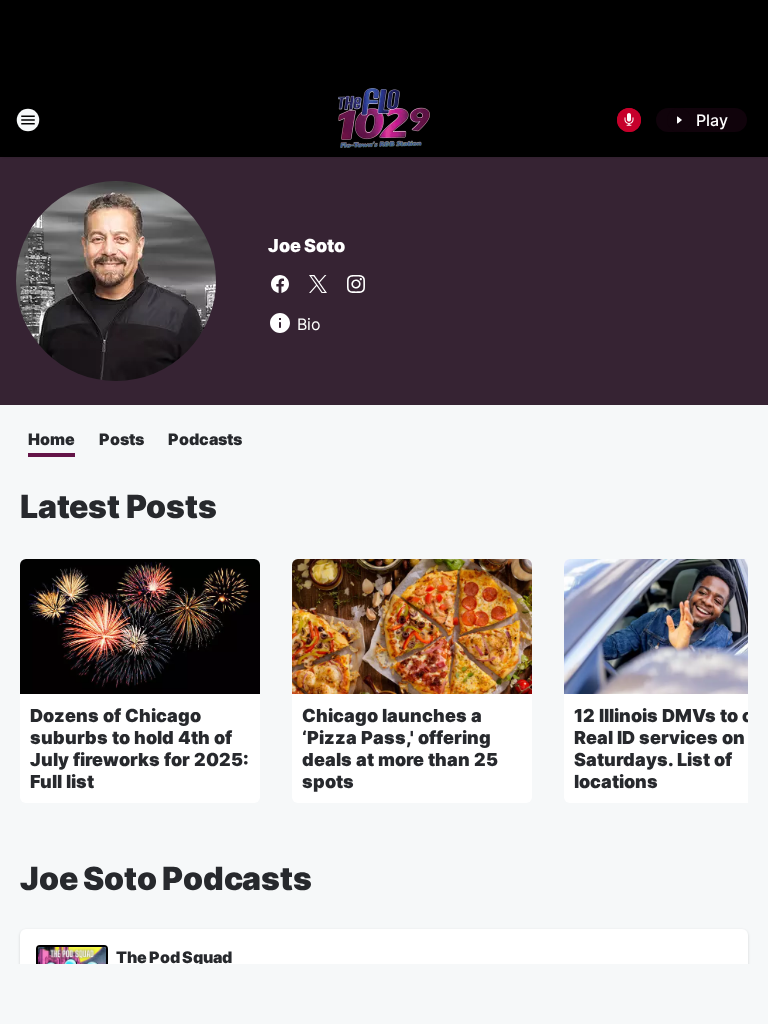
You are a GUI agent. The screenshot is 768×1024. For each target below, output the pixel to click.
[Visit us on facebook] (280, 284)
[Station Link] (384, 120)
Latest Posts (118, 506)
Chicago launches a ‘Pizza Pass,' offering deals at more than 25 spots (400, 748)
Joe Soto (306, 245)
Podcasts (205, 439)
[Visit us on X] (318, 284)
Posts (121, 439)
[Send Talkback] (629, 120)
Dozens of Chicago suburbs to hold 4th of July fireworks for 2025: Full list (139, 748)
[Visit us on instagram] (356, 284)
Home (51, 439)
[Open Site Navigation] (28, 120)
